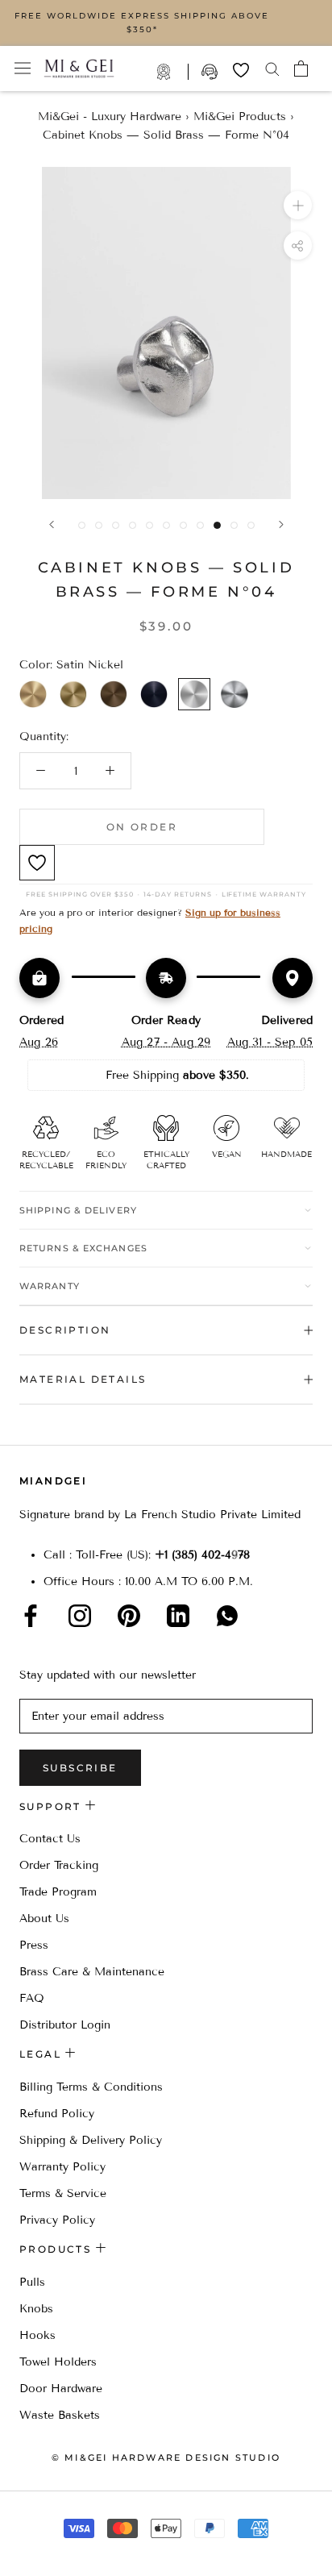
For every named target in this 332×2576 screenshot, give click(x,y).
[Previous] (52, 524)
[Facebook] (31, 1616)
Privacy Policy (57, 2220)
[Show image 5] (149, 525)
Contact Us (50, 1839)
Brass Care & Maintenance (92, 1972)
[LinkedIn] (178, 1616)
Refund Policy (57, 2114)
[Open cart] (301, 69)
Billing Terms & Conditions (91, 2087)
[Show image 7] (183, 525)
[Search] (272, 68)
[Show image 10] (234, 525)
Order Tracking (59, 1865)
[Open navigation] (23, 68)
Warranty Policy (62, 2167)
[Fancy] (227, 1616)
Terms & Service (63, 2193)
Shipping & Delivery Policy (91, 2140)
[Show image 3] (116, 525)
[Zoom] (298, 205)
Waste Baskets (60, 2415)
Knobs (36, 2309)
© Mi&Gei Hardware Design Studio (166, 2457)
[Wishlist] (241, 70)
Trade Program (172, 72)
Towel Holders (58, 2362)
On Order (142, 827)
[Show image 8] (200, 525)
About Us (44, 1918)
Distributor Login (65, 2025)
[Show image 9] (217, 525)
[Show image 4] (133, 525)
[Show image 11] (251, 525)
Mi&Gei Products (240, 117)
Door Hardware (61, 2389)
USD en (67, 2551)
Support (211, 72)
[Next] (281, 524)
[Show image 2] (99, 525)
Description (65, 1330)
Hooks (37, 2335)
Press (34, 1945)
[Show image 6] (166, 525)
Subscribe (80, 1768)
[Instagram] (80, 1616)
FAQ (32, 1998)
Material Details (83, 1379)
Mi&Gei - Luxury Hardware (110, 117)
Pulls (32, 2282)
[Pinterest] (129, 1616)
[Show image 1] (82, 525)
